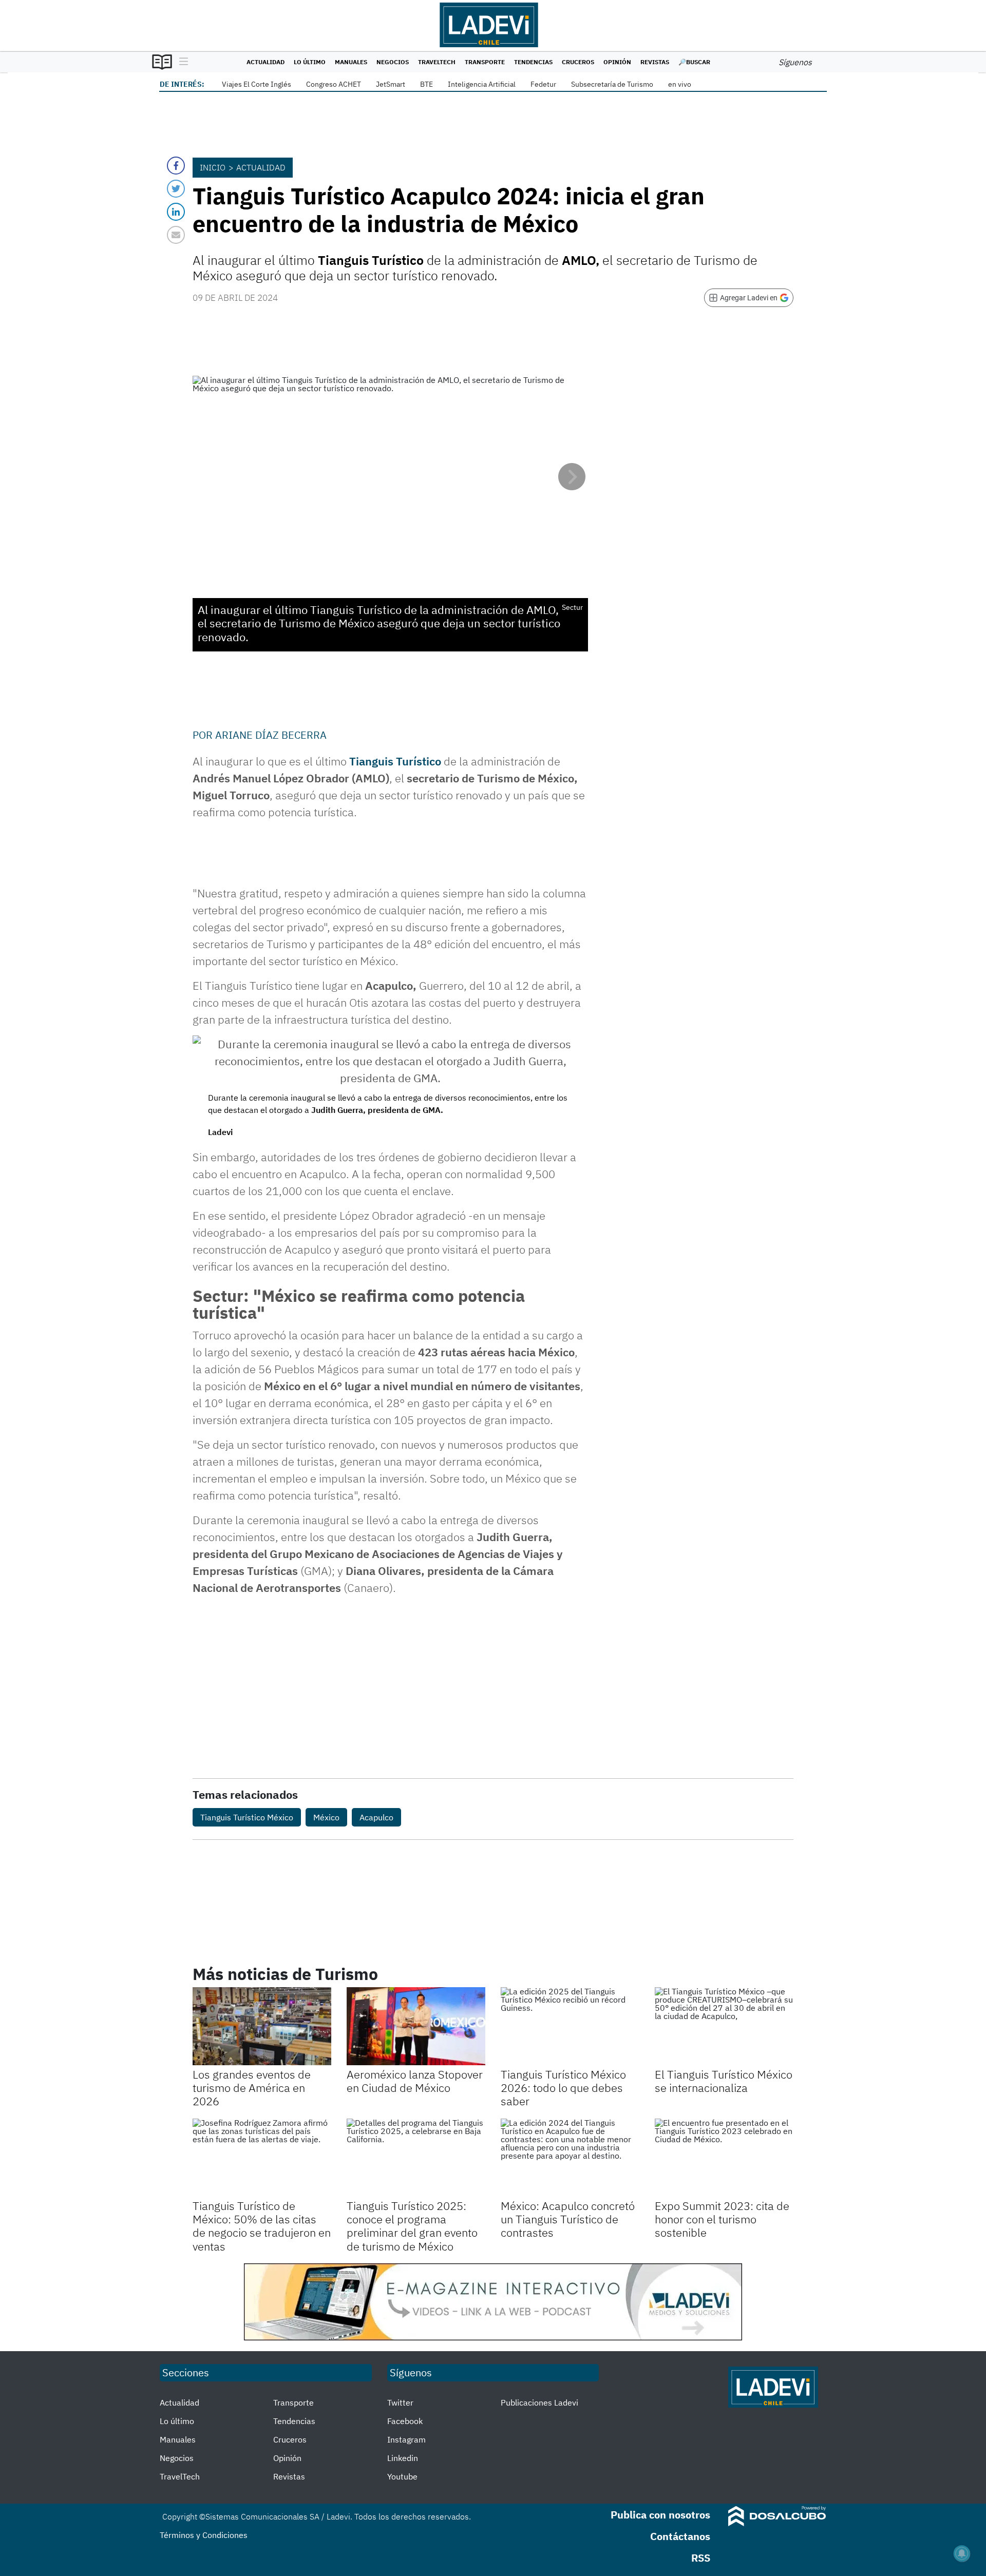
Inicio (213, 167)
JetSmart (391, 84)
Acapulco (376, 1817)
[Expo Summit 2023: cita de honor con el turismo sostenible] (724, 2158)
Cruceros (578, 62)
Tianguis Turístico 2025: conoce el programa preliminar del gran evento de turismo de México (412, 2226)
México (326, 1817)
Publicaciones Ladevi (539, 2402)
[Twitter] (176, 189)
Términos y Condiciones (204, 2535)
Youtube (402, 2476)
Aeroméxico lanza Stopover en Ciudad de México (415, 2081)
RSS (701, 2558)
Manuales (351, 62)
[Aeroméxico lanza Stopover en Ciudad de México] (416, 2026)
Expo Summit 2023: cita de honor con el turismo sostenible (722, 2219)
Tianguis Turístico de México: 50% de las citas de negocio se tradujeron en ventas (262, 2226)
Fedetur (543, 84)
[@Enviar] (176, 235)
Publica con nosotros (660, 2515)
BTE (426, 84)
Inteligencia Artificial (482, 84)
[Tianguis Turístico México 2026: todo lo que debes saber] (570, 2026)
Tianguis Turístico (395, 761)
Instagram (406, 2439)
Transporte (485, 62)
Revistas (655, 62)
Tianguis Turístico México (247, 1817)
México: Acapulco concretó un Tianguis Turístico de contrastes (568, 2219)
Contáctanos (680, 2536)
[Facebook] (176, 166)
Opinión (617, 62)
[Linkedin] (176, 212)
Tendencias (533, 62)
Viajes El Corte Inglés (257, 84)
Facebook (405, 2421)
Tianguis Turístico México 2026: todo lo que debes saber (563, 2088)
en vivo (680, 84)
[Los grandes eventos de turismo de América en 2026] (262, 2026)
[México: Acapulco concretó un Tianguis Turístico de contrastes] (570, 2158)
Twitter (400, 2402)
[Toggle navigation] (181, 62)
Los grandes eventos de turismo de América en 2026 (252, 2088)
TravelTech (437, 62)
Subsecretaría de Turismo (612, 84)
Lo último (310, 62)
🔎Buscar (694, 62)
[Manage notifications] (962, 2553)
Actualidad (266, 62)
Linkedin (403, 2458)
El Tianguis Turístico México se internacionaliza (724, 2081)
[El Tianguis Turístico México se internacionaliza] (724, 2026)
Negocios (393, 62)
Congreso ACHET (334, 84)
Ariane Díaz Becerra (271, 735)
